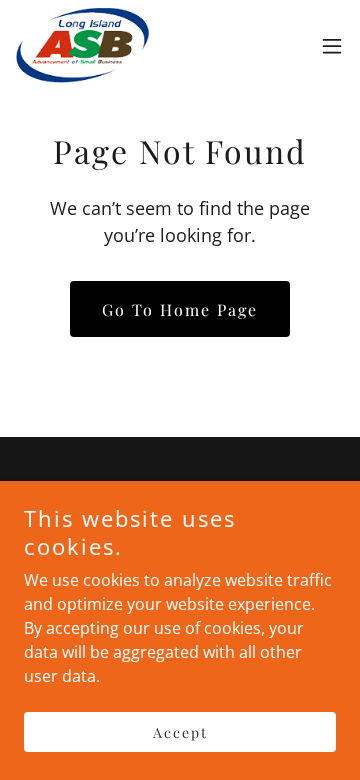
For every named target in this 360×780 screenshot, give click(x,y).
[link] (82, 45)
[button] (332, 46)
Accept (180, 732)
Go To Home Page (180, 309)
